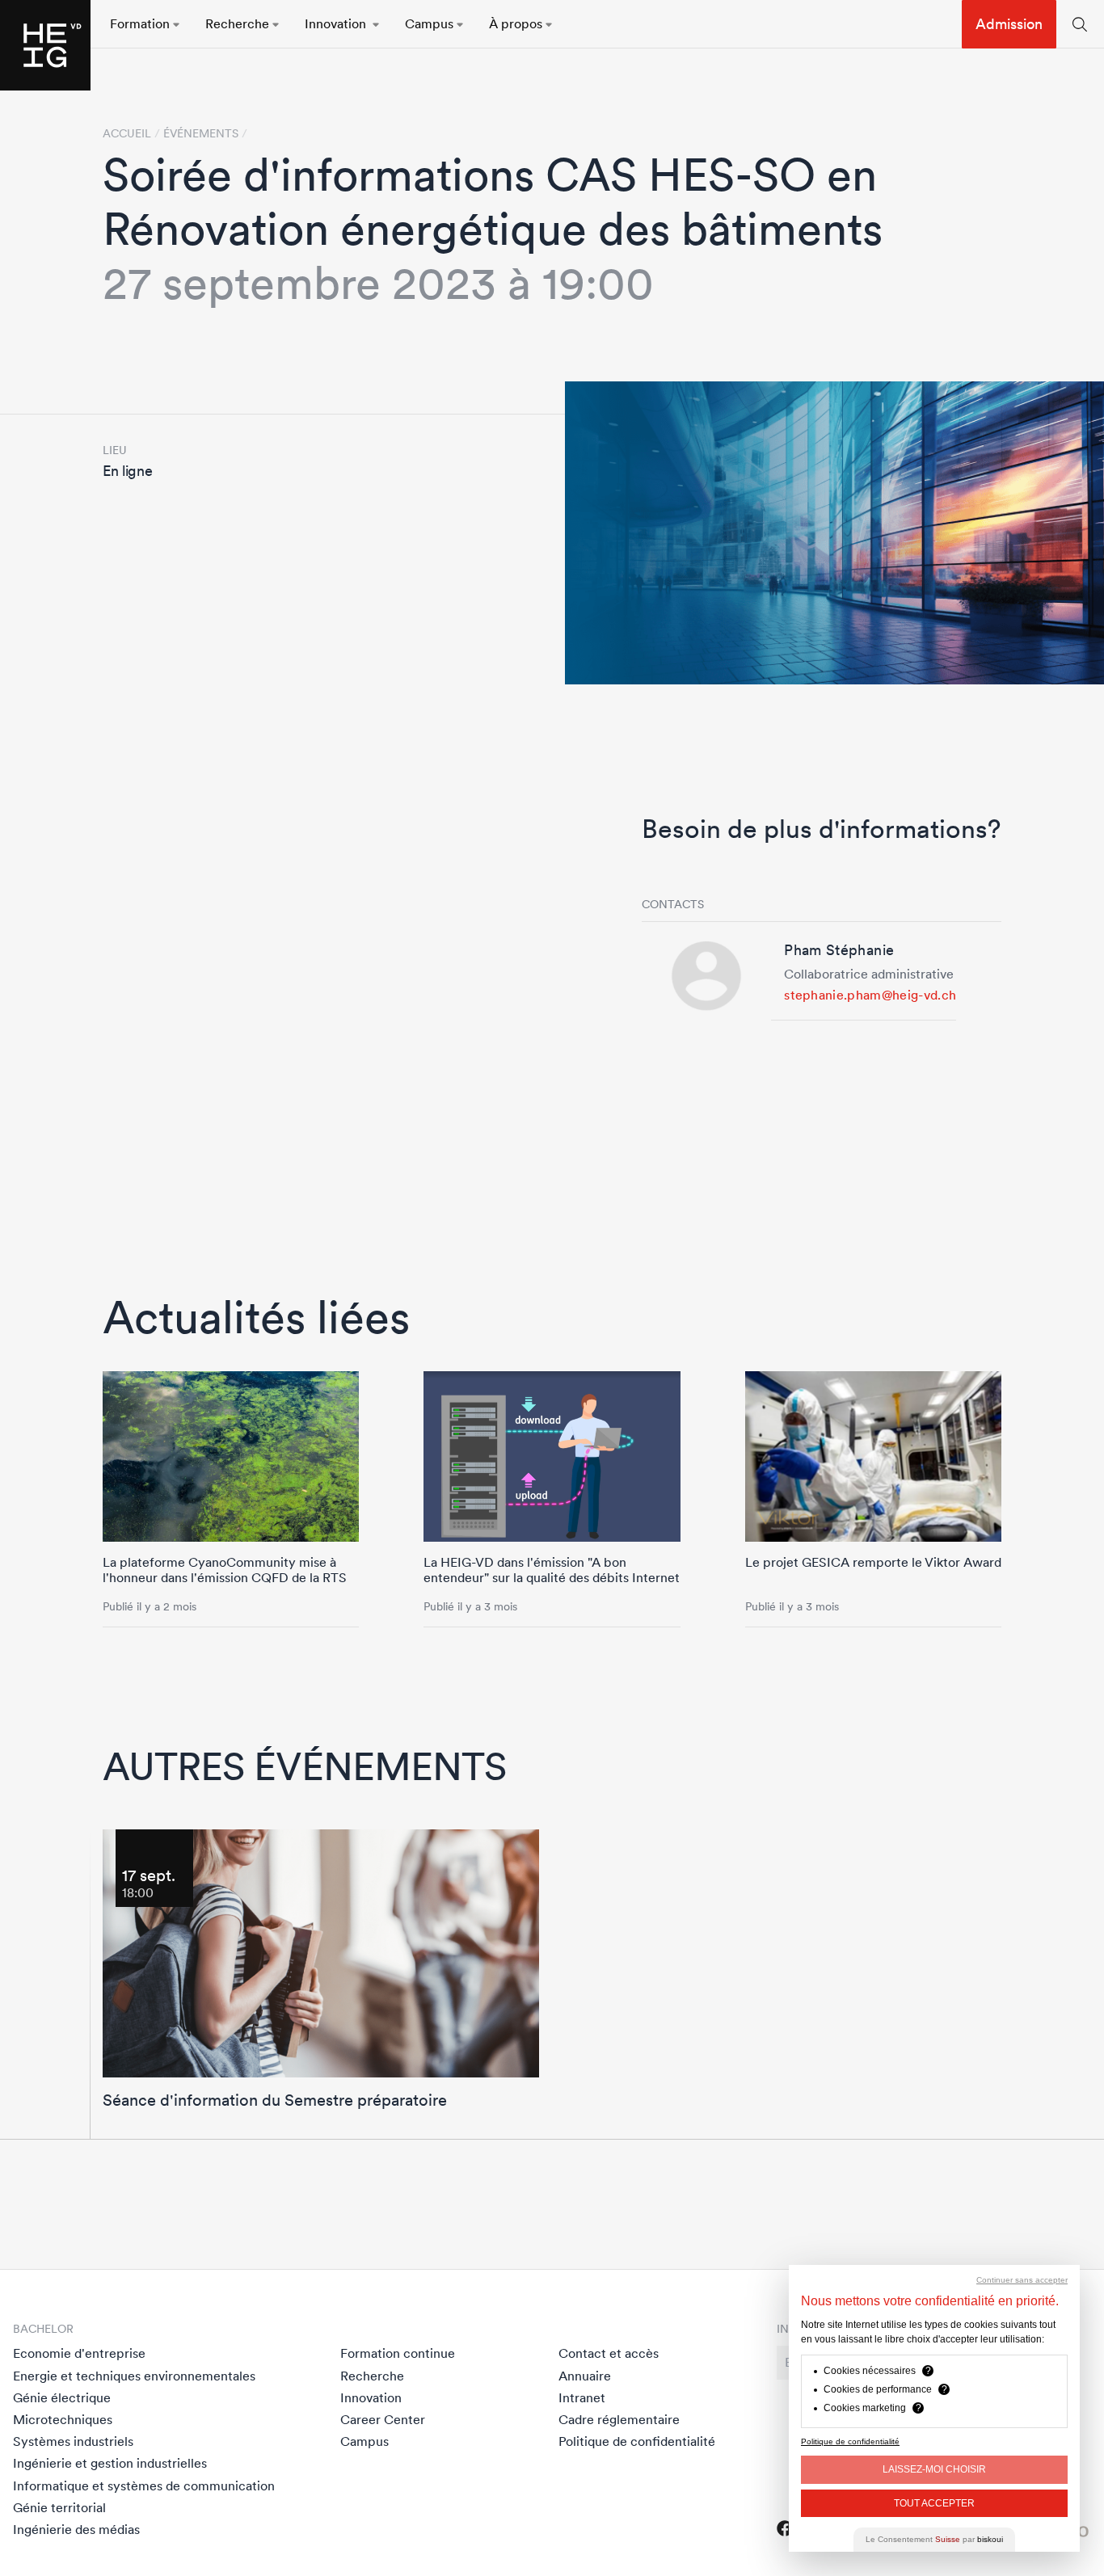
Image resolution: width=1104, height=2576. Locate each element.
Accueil (127, 133)
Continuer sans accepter (1022, 2280)
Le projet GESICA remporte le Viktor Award (873, 1562)
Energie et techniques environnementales (134, 2376)
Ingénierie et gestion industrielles (110, 2463)
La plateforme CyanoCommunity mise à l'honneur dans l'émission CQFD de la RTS (225, 1570)
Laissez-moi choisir (934, 2469)
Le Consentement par (934, 2539)
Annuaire (585, 2376)
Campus (364, 2441)
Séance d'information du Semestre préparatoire (275, 2100)
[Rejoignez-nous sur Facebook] (785, 2528)
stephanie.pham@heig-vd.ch (870, 995)
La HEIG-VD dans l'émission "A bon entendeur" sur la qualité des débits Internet (552, 1570)
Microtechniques (63, 2419)
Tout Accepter (934, 2503)
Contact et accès (609, 2353)
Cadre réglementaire (619, 2419)
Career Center (383, 2419)
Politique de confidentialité (637, 2441)
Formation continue (398, 2353)
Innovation (371, 2397)
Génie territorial (59, 2507)
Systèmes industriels (73, 2441)
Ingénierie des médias (76, 2529)
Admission (1009, 24)
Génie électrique (62, 2397)
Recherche (372, 2376)
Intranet (582, 2397)
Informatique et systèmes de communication (144, 2486)
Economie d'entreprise (79, 2353)
